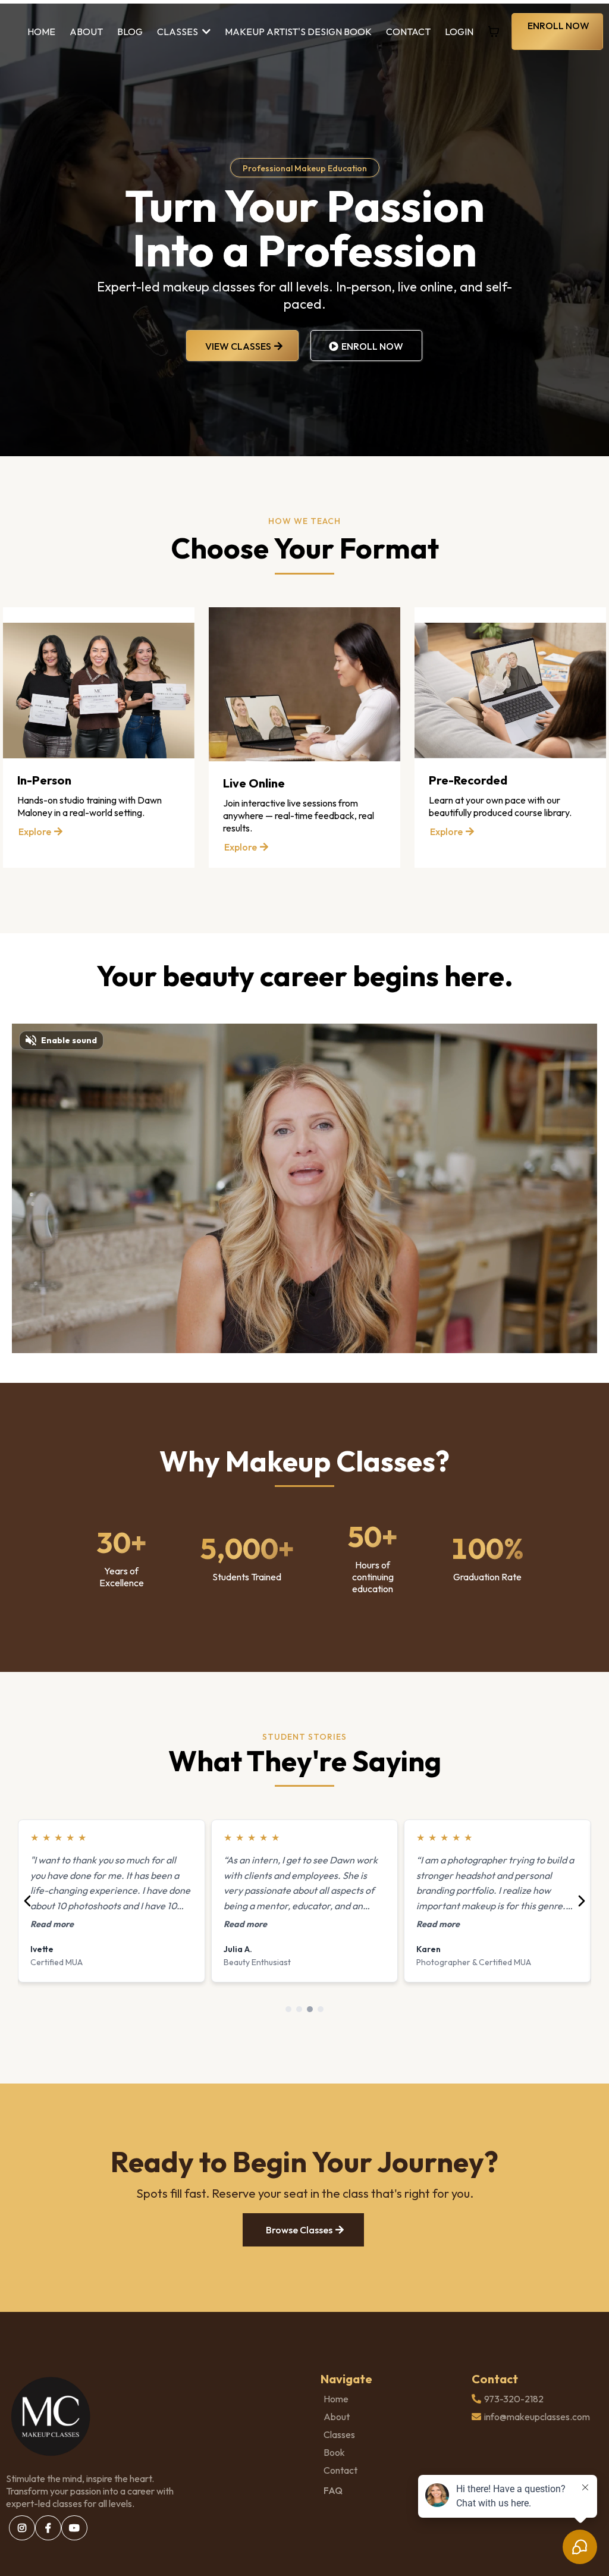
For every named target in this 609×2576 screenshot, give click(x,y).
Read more (52, 1924)
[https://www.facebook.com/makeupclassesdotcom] (48, 2528)
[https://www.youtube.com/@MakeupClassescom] (74, 2528)
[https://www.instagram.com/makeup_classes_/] (22, 2528)
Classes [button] (178, 32)
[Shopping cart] (494, 32)
